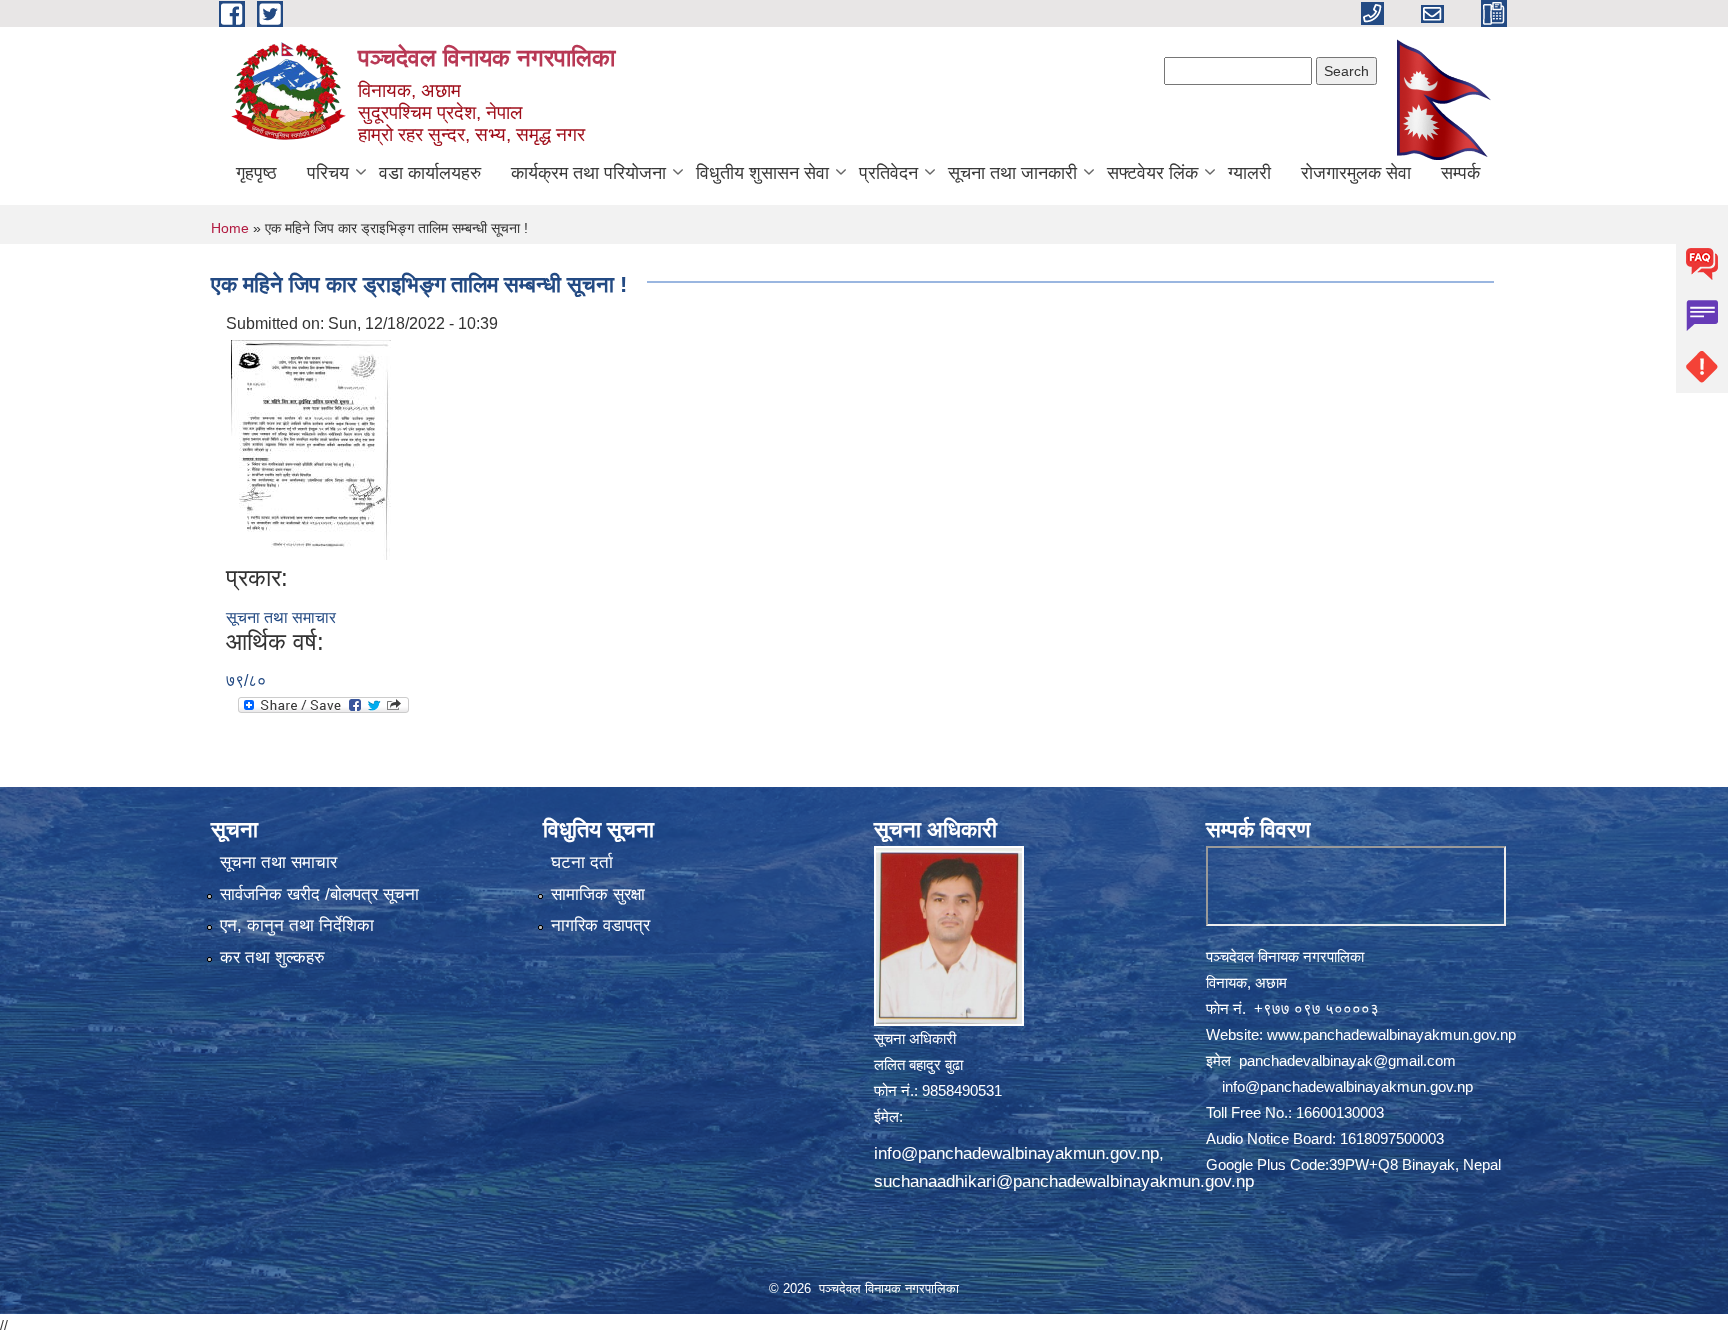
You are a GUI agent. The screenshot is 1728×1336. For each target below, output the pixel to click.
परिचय (328, 173)
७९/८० (246, 680)
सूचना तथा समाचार (281, 617)
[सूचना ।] (311, 448)
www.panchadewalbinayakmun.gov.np (1391, 1034)
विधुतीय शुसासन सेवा (762, 173)
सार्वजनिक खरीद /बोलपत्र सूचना (319, 894)
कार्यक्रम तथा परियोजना (588, 173)
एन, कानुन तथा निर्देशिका (297, 925)
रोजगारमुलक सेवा (1356, 173)
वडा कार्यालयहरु (430, 173)
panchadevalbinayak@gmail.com (1347, 1060)
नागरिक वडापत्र (600, 925)
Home (230, 228)
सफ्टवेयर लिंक (1152, 173)
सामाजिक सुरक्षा (598, 894)
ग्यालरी (1249, 173)
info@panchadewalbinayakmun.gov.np (1016, 1153)
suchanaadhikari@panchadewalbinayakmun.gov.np (1064, 1181)
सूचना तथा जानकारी (1012, 173)
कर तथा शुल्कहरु (272, 957)
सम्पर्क (1460, 173)
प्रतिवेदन (888, 173)
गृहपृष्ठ (256, 173)
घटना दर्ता (582, 862)
